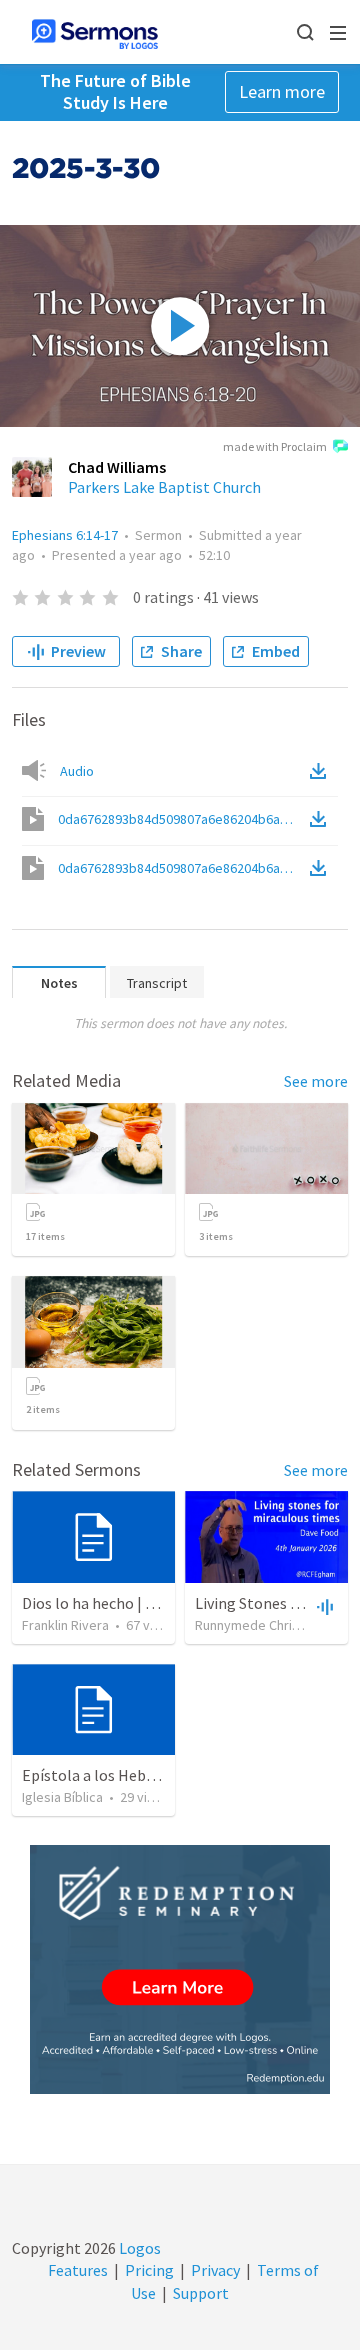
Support (201, 2293)
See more (316, 1081)
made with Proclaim (275, 446)
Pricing (149, 2270)
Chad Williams (117, 467)
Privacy (215, 2270)
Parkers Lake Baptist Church (164, 487)
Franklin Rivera (65, 1625)
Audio (77, 771)
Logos (138, 2248)
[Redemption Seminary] (180, 1969)
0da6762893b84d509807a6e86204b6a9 (182, 819)
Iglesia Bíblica (62, 1797)
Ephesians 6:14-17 (65, 535)
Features (78, 2270)
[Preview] (323, 1606)
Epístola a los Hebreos (99, 1775)
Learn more (282, 91)
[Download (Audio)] (322, 771)
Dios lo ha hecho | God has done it (136, 1603)
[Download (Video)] (322, 819)
